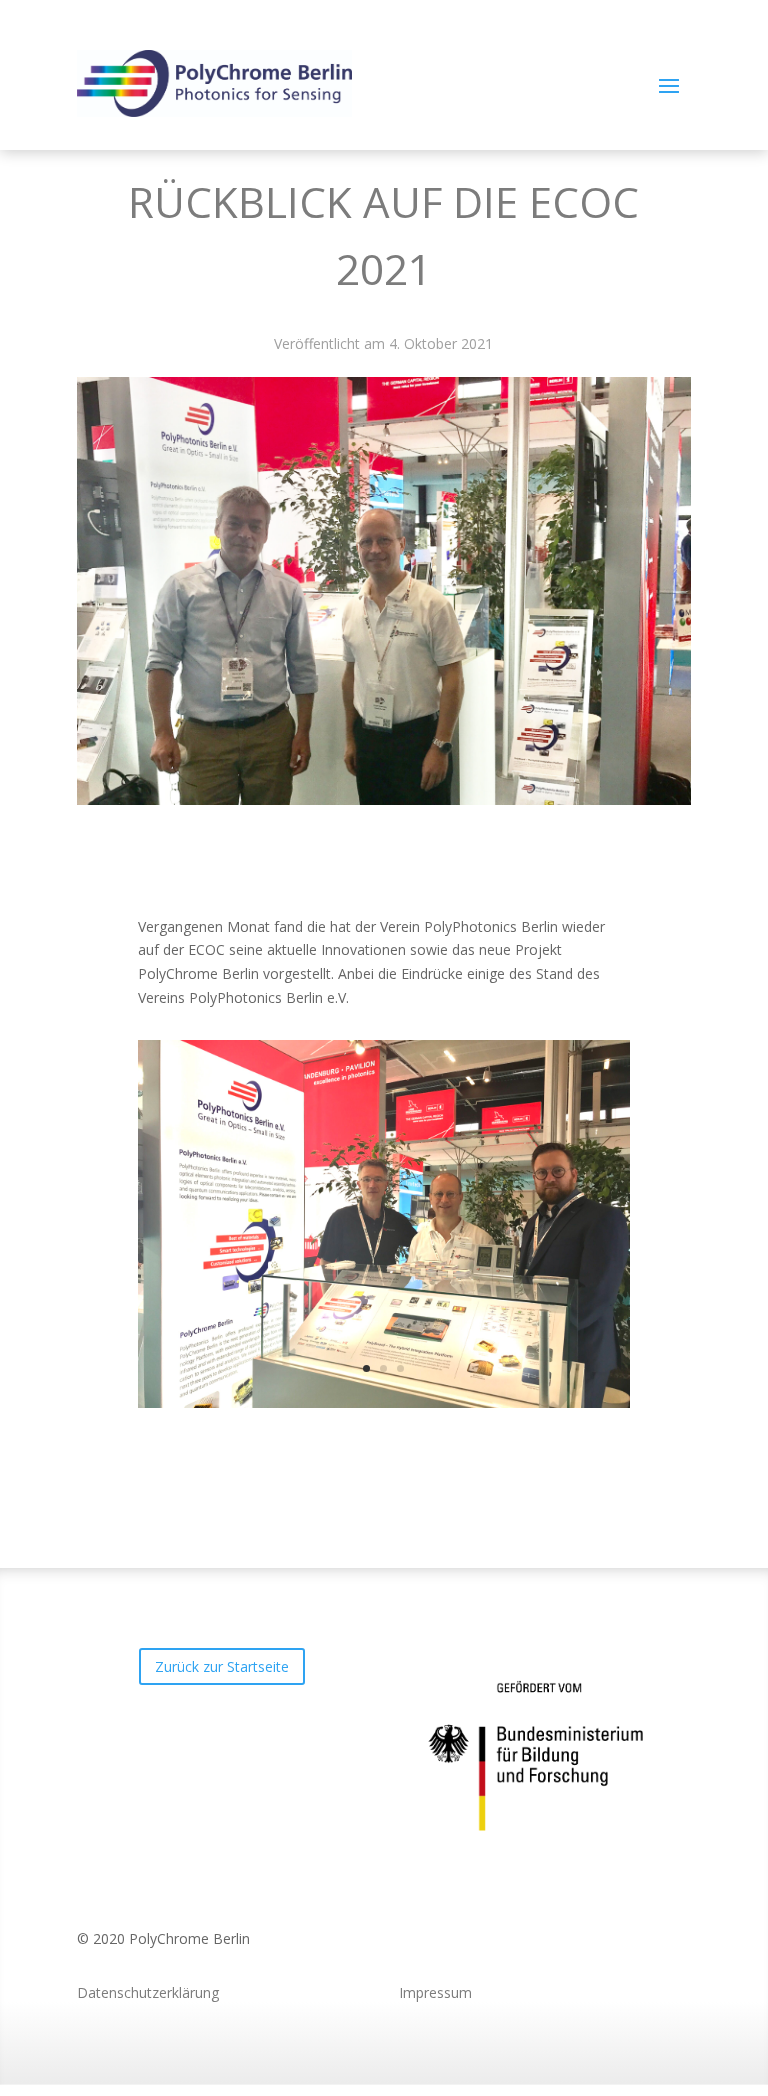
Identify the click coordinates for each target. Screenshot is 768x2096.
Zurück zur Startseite (222, 1666)
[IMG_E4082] (384, 1402)
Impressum (435, 1992)
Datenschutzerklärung (148, 1992)
